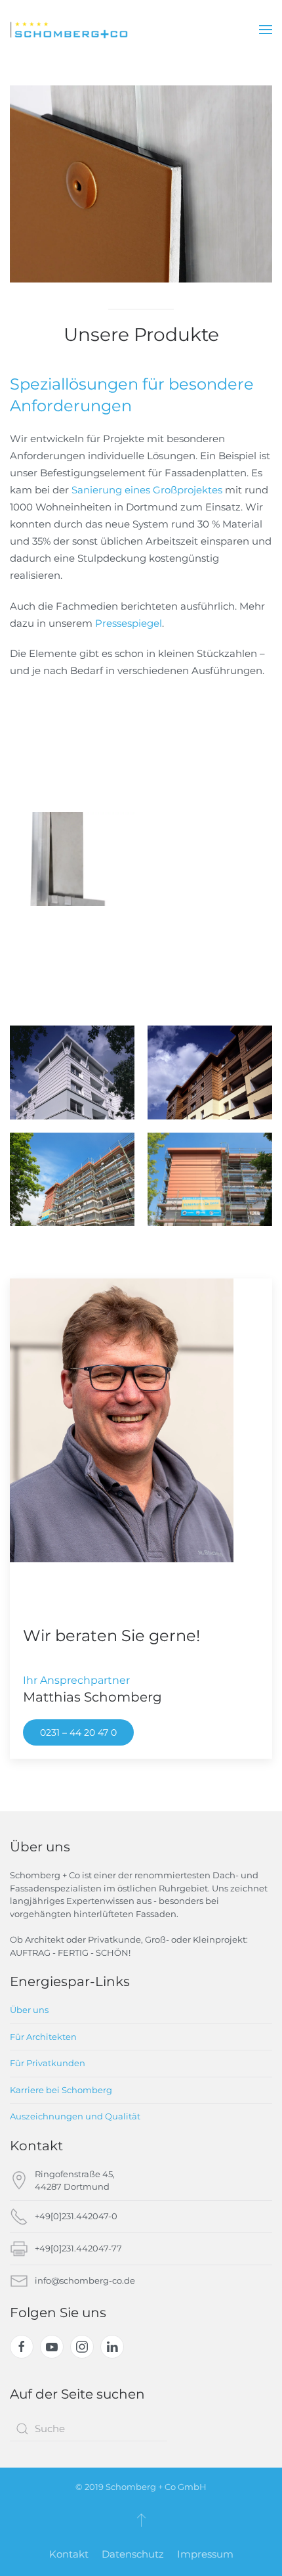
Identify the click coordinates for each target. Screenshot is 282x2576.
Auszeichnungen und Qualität (75, 2116)
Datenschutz (133, 2554)
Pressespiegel (129, 623)
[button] (266, 30)
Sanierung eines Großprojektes (148, 490)
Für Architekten (43, 2037)
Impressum (205, 2554)
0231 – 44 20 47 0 (78, 1732)
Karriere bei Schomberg (61, 2090)
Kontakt (69, 2554)
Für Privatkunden (48, 2063)
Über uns (29, 2010)
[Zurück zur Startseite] (69, 30)
